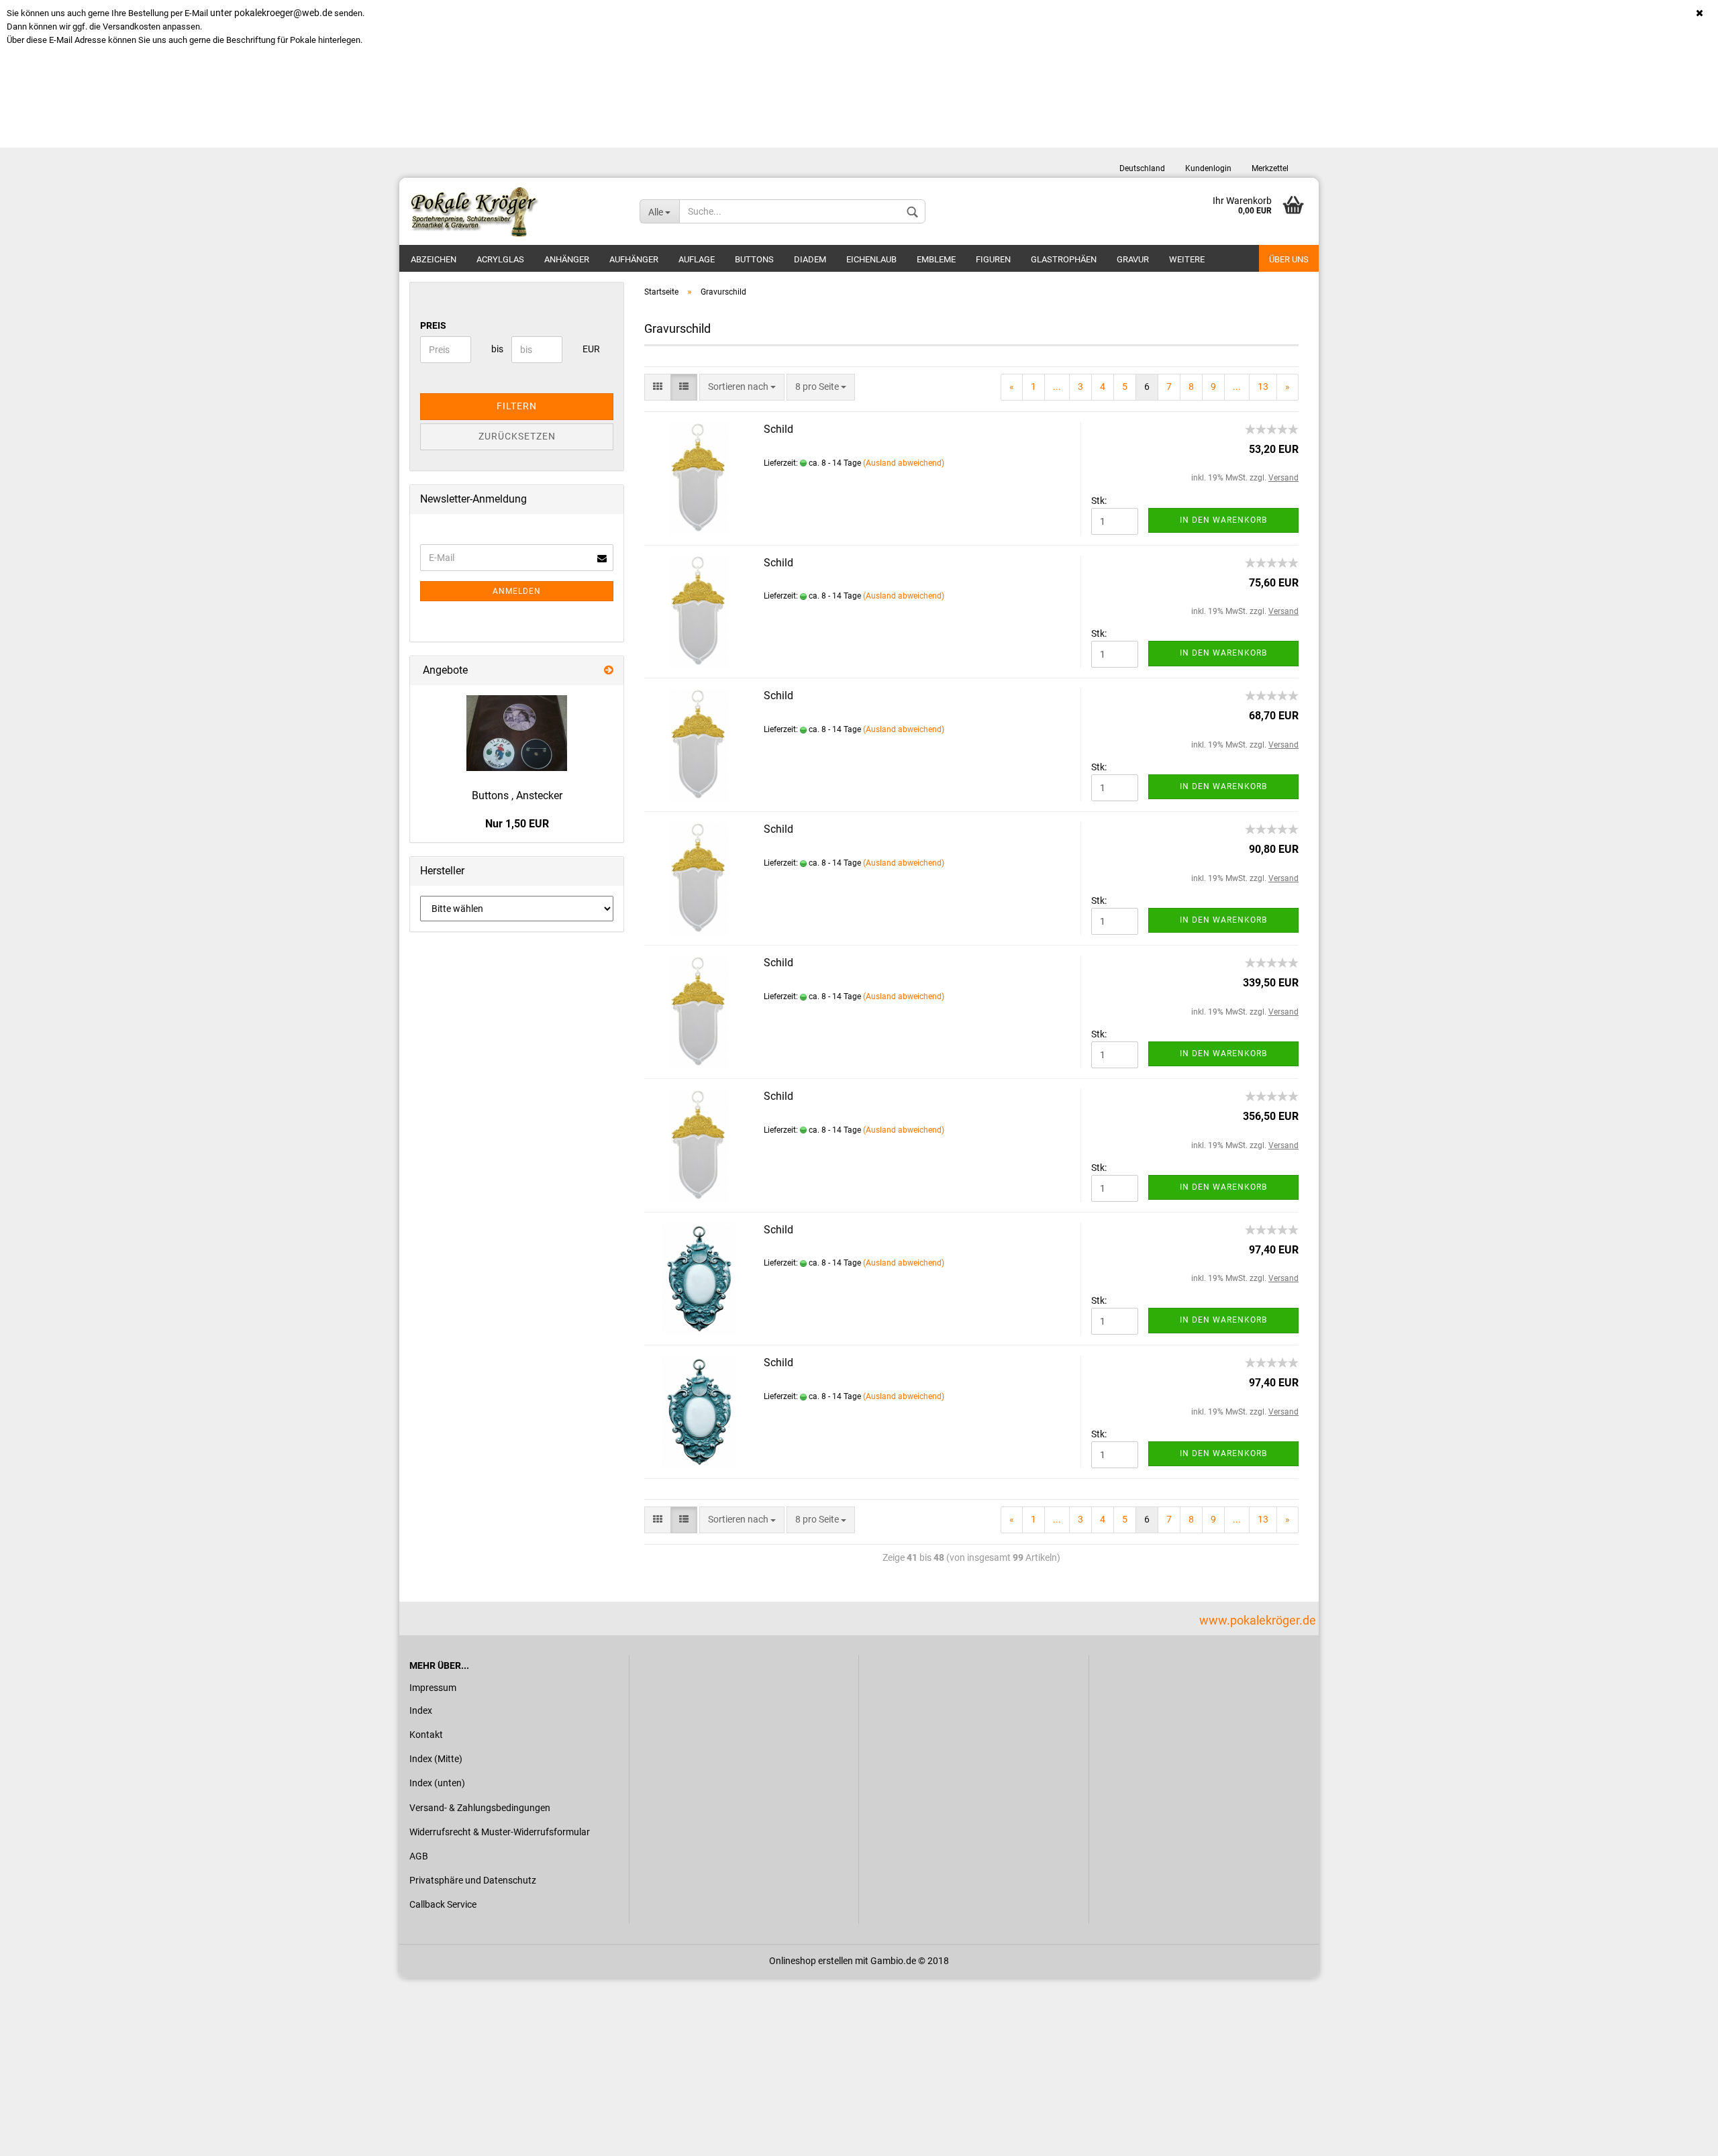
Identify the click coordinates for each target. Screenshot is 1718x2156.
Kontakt (426, 1735)
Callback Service (443, 1904)
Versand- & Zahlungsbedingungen (480, 1808)
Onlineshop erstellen (811, 1961)
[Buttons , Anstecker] (517, 733)
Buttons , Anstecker (517, 795)
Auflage (697, 259)
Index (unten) (437, 1783)
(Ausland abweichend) (904, 463)
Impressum (433, 1688)
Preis (433, 325)
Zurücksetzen (517, 436)
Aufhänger (634, 259)
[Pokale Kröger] (514, 211)
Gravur (1133, 259)
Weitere (1187, 259)
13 (1263, 387)
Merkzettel (1270, 168)
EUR (588, 349)
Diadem (810, 259)
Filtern (517, 406)
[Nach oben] (1681, 2136)
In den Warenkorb (1223, 520)
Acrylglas (500, 259)
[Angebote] (609, 671)
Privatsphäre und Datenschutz (473, 1880)
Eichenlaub (871, 259)
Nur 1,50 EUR (517, 824)
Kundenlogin (1208, 168)
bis (496, 349)
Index (421, 1710)
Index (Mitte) (436, 1759)
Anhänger (567, 259)
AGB (419, 1856)
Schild (778, 429)
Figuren (993, 259)
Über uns (1289, 259)
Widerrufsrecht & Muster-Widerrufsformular (500, 1832)
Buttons (754, 259)
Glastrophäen (1064, 259)
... (1057, 387)
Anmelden (517, 591)
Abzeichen (434, 259)
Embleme (936, 259)
